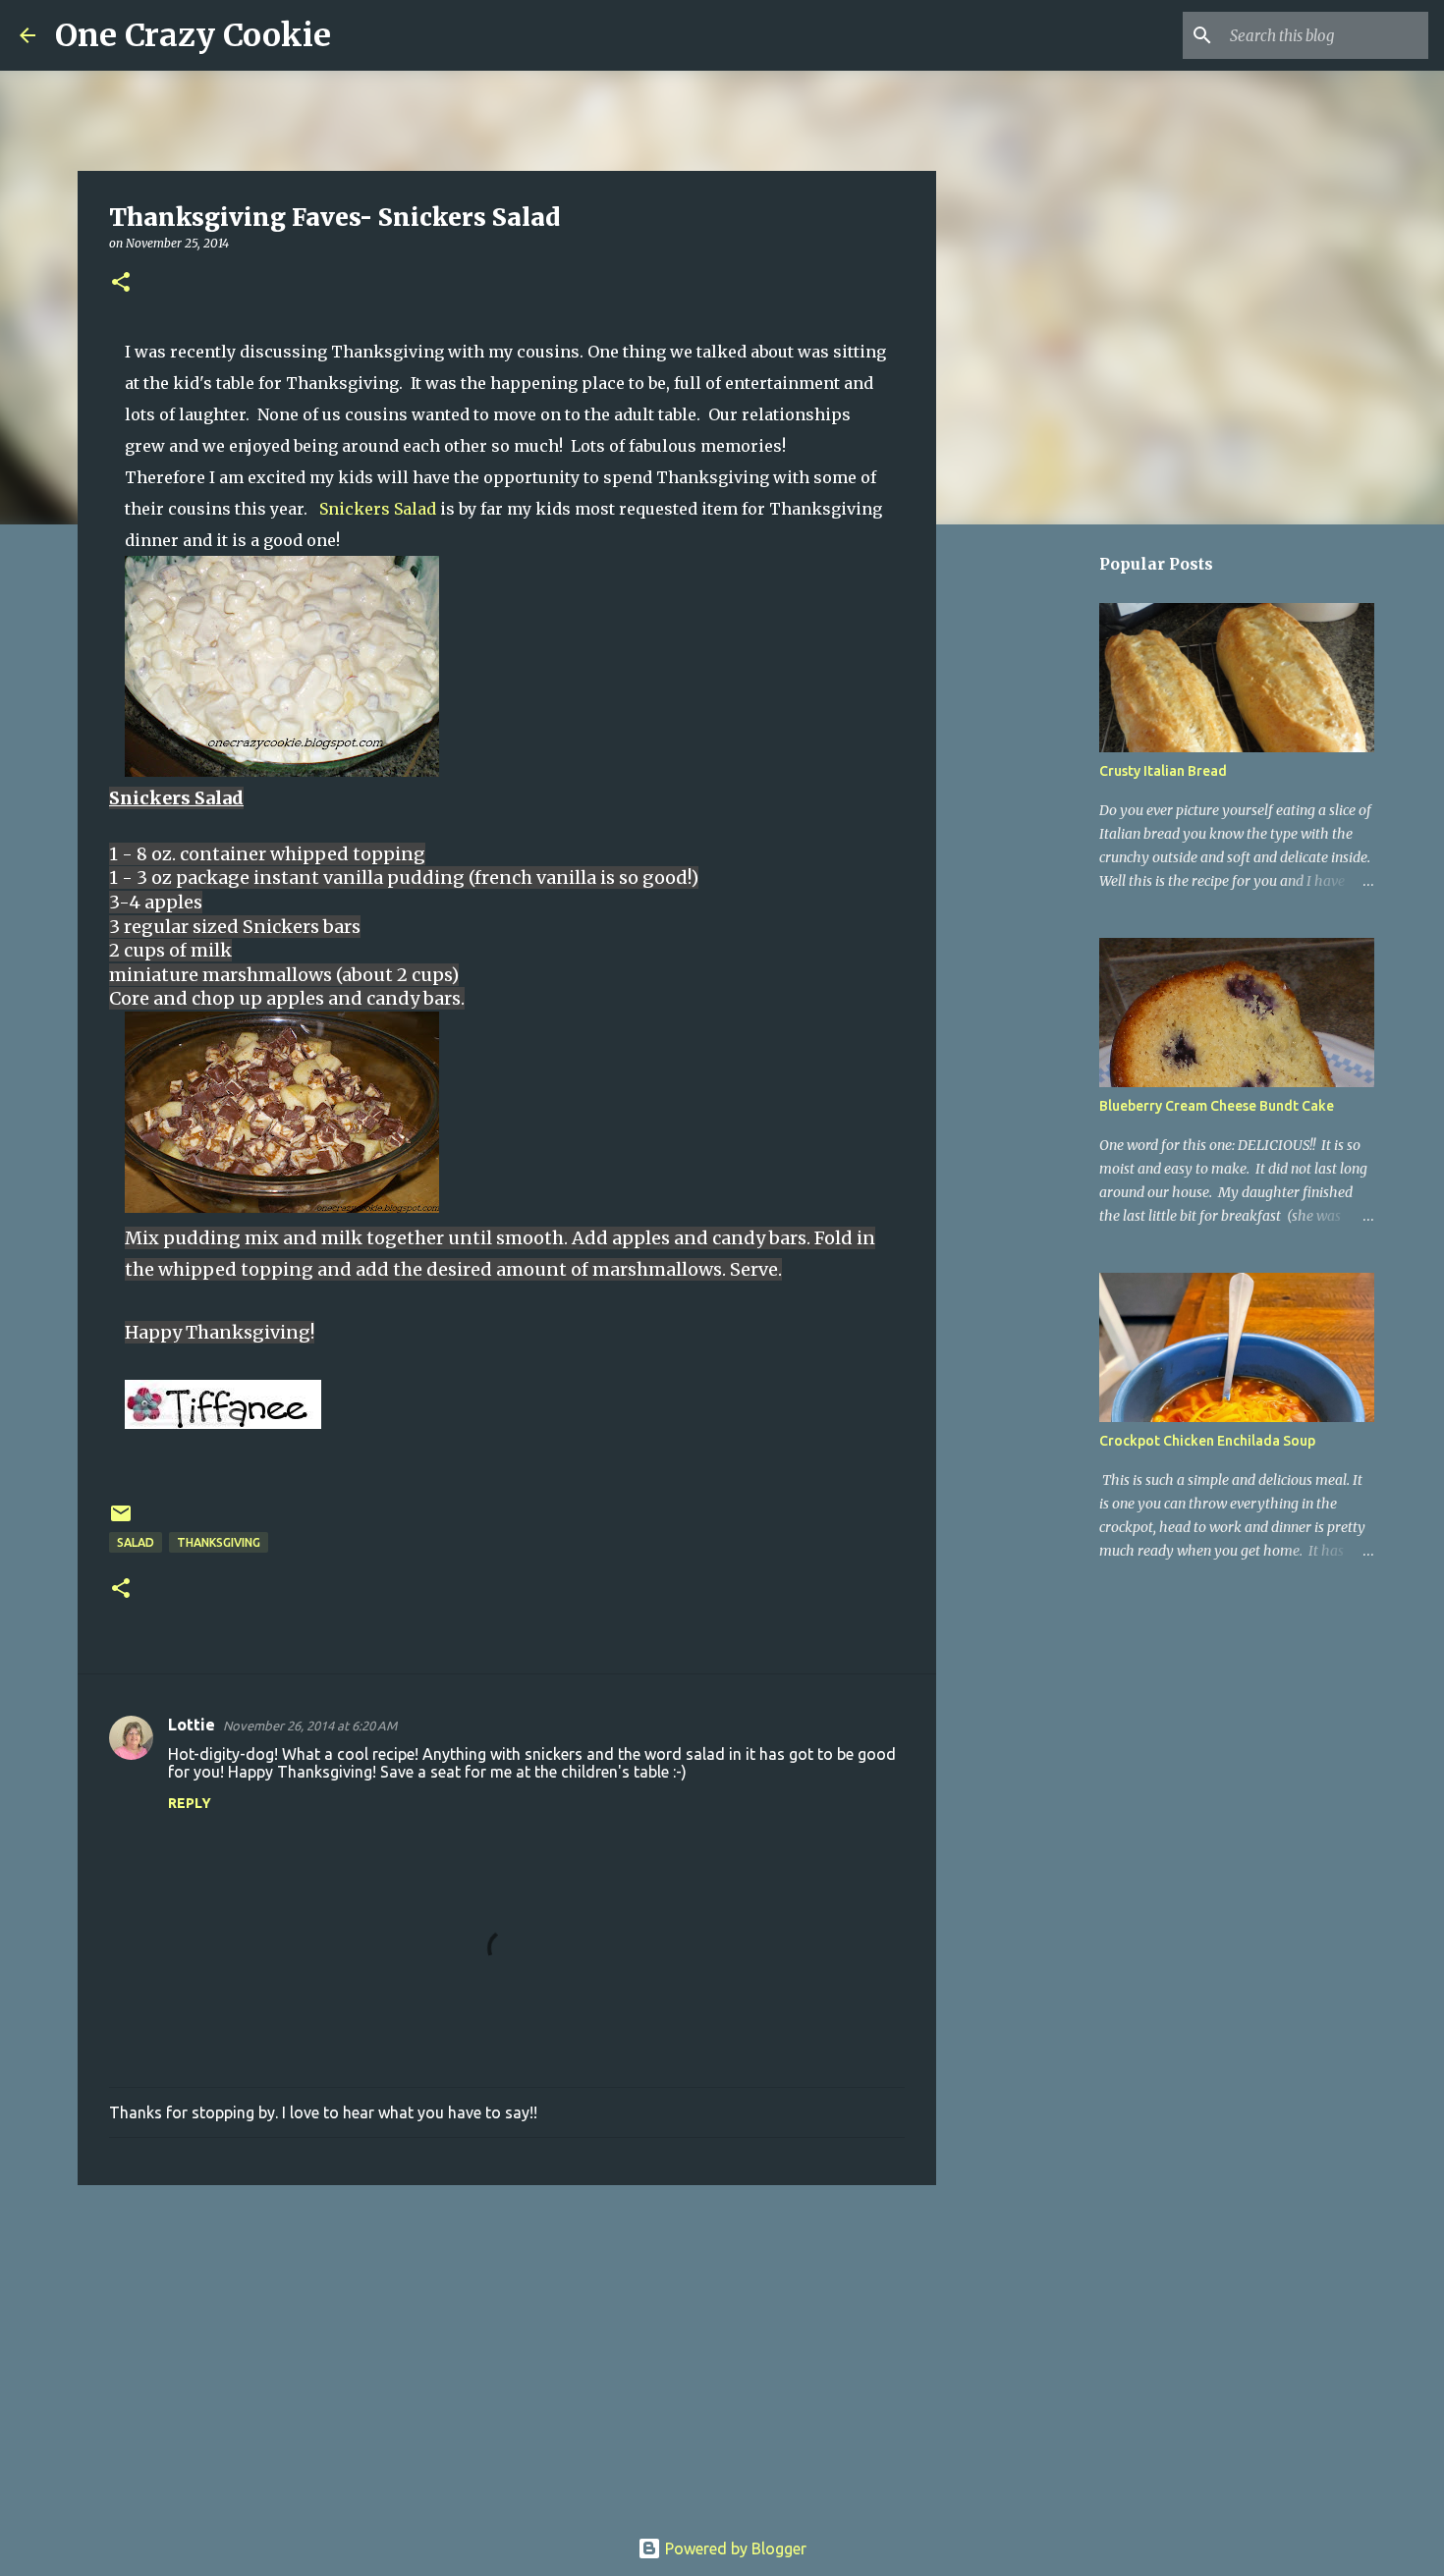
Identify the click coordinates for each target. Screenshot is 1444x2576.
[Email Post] (121, 1521)
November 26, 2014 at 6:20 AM (310, 1726)
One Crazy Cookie (193, 35)
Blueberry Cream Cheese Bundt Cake (1217, 1106)
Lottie (192, 1725)
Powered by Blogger (734, 2549)
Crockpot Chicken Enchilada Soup (1207, 1441)
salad (136, 1542)
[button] (121, 283)
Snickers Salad (378, 509)
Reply (190, 1803)
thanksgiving (219, 1542)
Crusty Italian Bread (1163, 771)
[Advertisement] (507, 2352)
